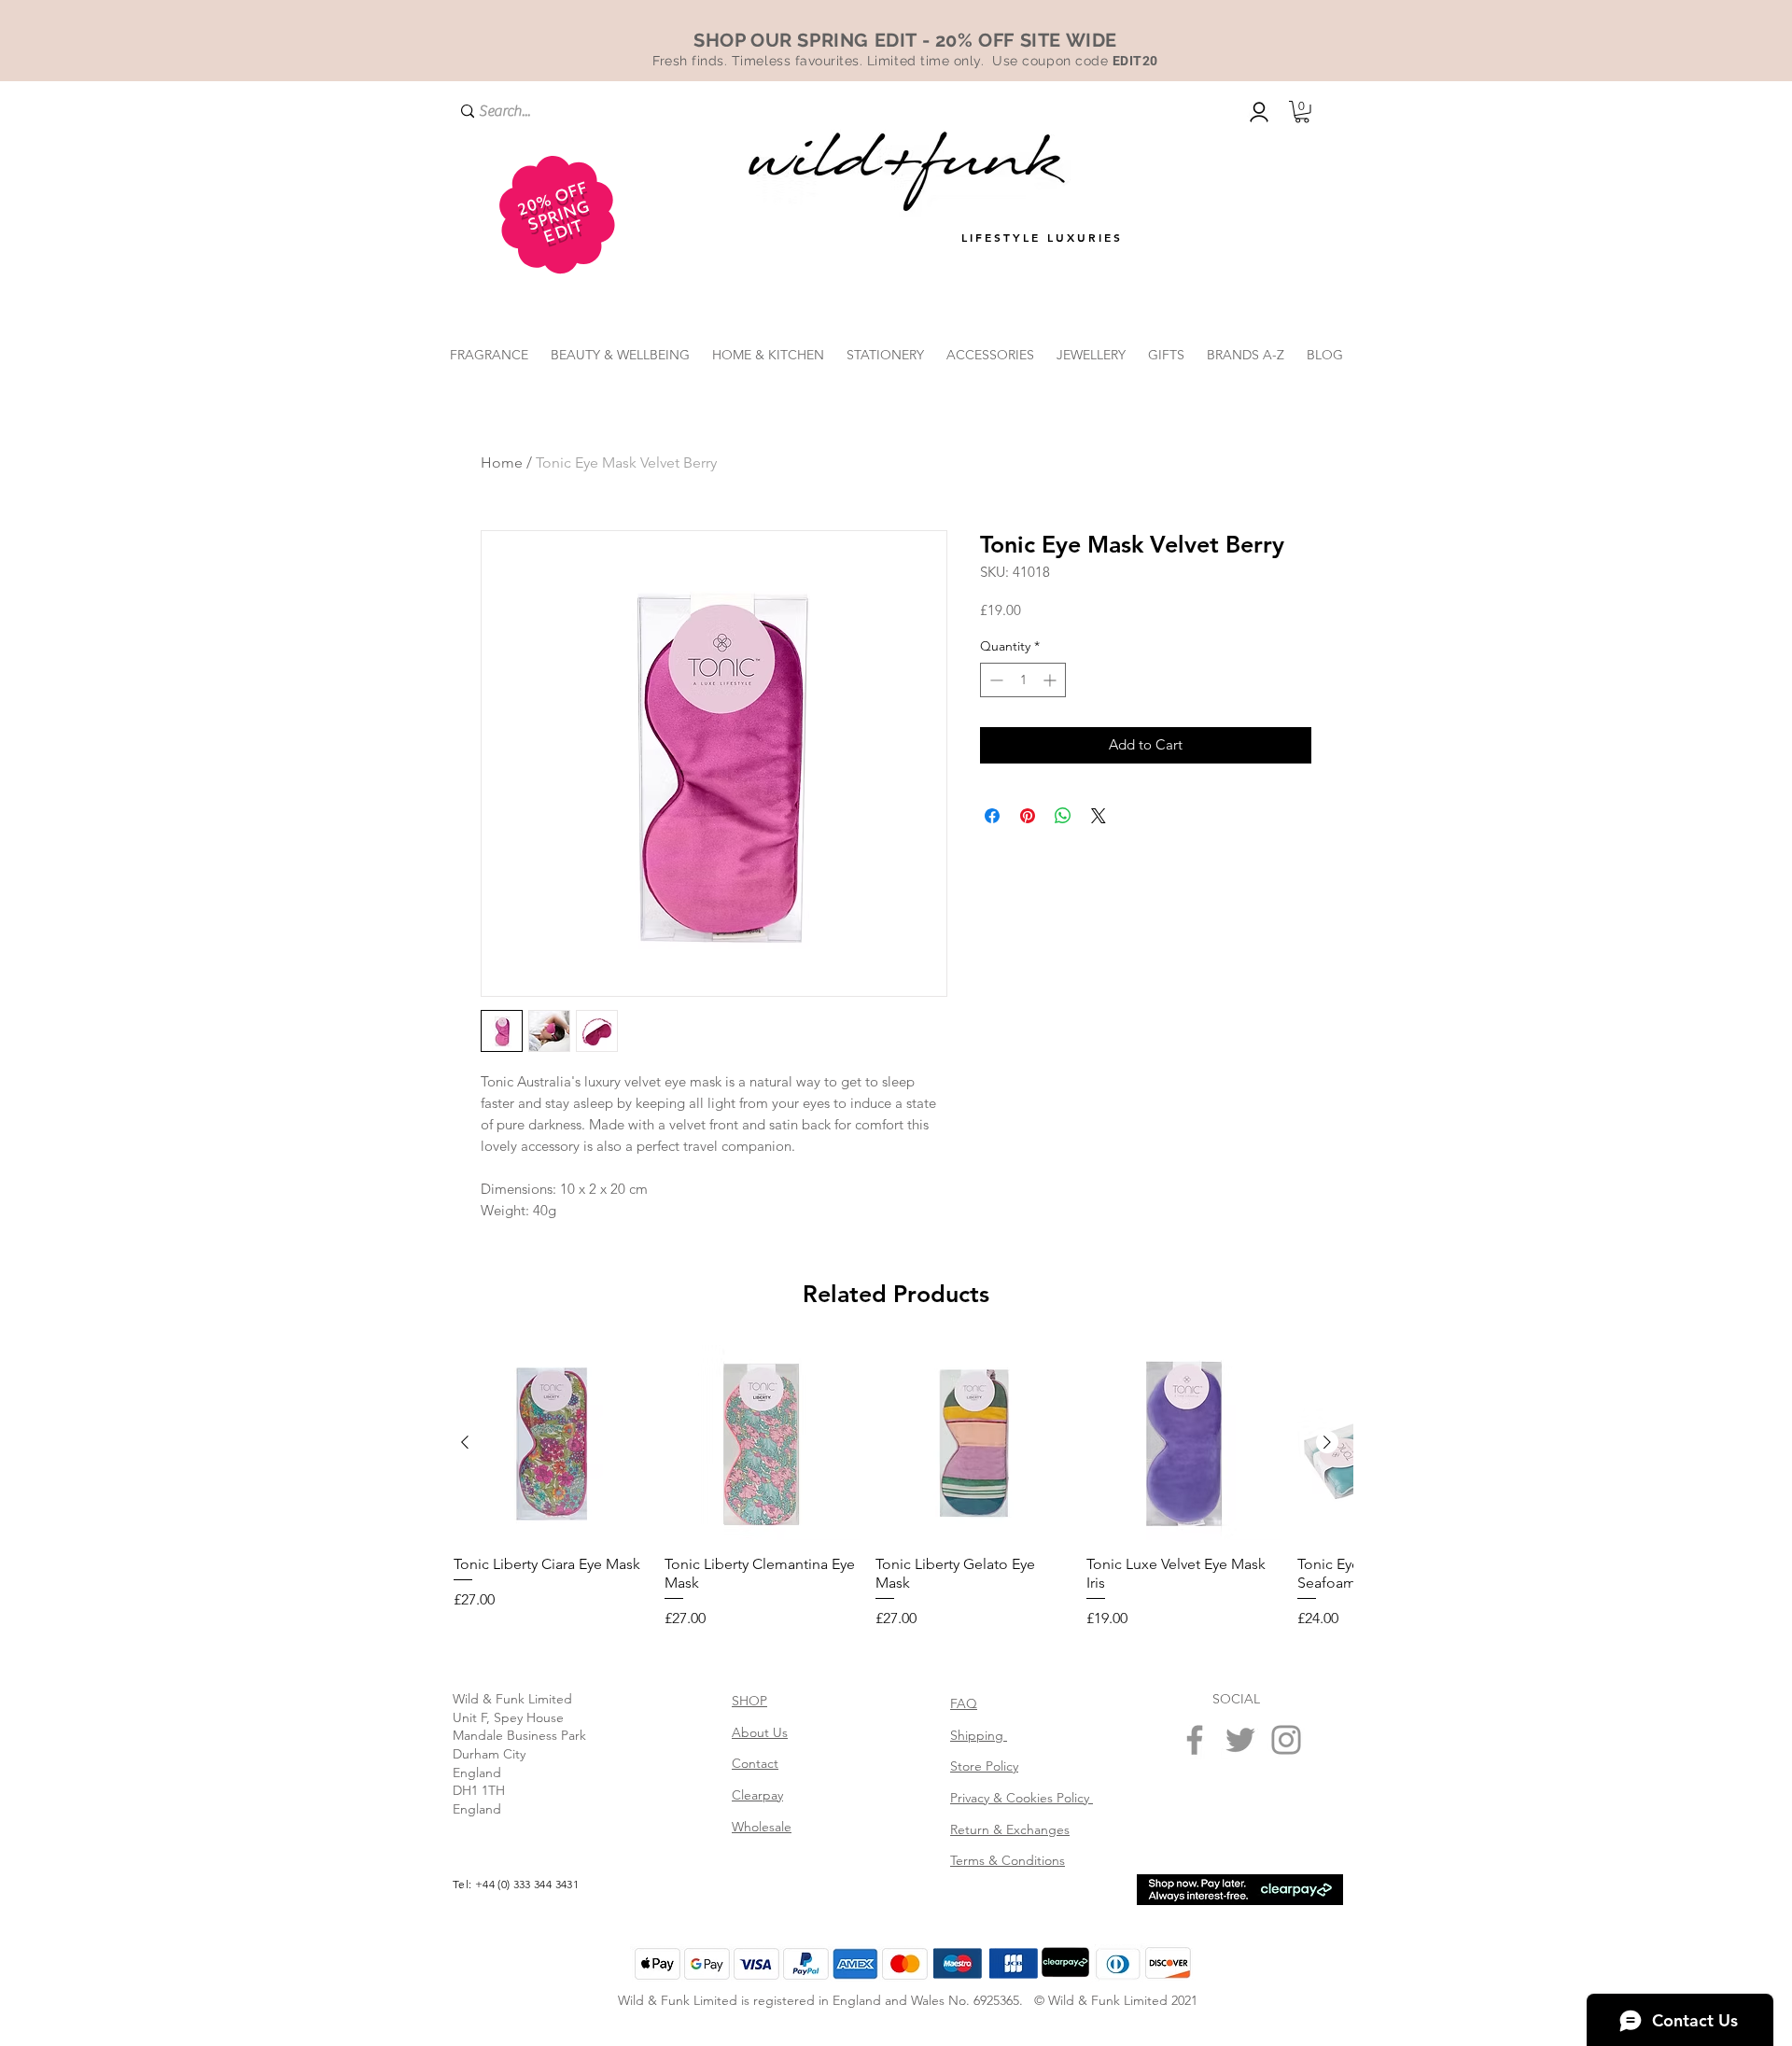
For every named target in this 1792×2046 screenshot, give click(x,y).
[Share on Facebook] (992, 816)
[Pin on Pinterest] (1028, 816)
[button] (1302, 112)
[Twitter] (1240, 1919)
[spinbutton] (1023, 680)
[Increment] (1051, 680)
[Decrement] (994, 680)
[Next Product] (1327, 1621)
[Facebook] (1195, 1919)
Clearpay (757, 1974)
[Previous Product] (465, 1621)
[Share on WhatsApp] (1063, 816)
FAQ (964, 1883)
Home (502, 462)
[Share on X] (1099, 816)
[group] (896, 1667)
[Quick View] (552, 1622)
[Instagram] (1286, 1919)
